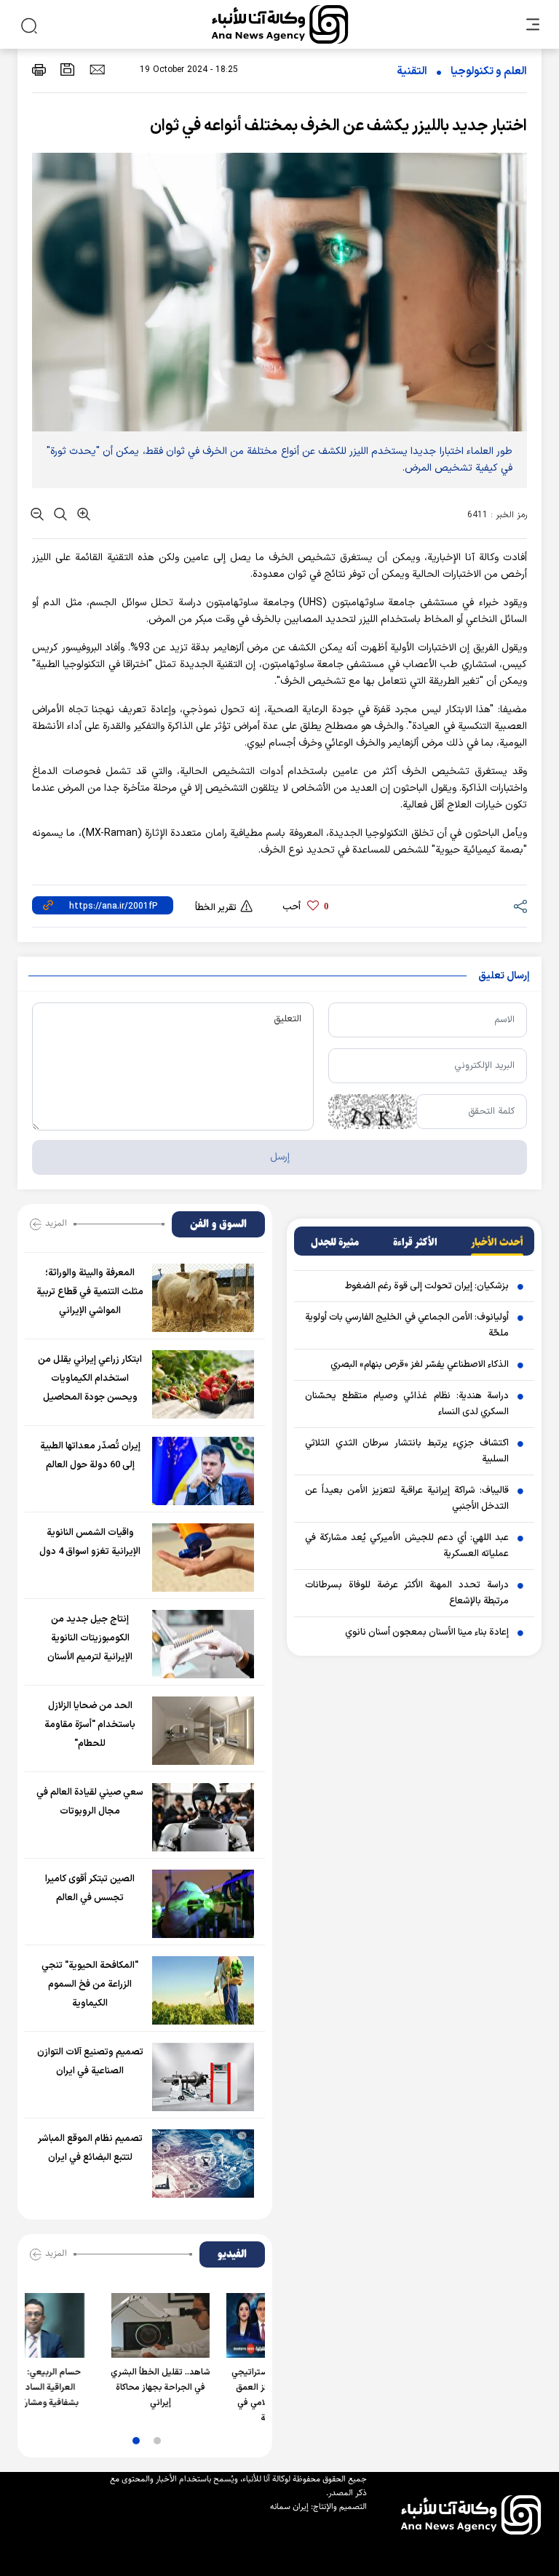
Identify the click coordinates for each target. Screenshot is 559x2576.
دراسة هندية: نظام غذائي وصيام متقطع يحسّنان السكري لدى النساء (407, 1404)
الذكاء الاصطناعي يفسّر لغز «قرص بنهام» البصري (420, 1365)
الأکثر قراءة (415, 1243)
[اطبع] (39, 69)
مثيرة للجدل (335, 1243)
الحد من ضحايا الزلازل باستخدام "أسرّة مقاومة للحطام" (90, 1725)
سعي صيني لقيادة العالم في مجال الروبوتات (90, 1802)
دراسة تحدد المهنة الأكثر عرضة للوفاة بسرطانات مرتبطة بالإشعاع (407, 1593)
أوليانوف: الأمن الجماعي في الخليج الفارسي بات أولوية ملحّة (407, 1325)
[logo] (280, 24)
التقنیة (412, 72)
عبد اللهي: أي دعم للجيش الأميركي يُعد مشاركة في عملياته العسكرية (407, 1546)
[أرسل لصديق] (97, 69)
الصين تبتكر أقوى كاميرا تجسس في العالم (90, 1889)
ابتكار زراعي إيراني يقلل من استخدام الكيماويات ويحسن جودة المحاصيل (90, 1379)
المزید (56, 1223)
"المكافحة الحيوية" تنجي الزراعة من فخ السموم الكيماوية (90, 1985)
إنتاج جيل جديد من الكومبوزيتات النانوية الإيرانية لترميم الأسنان (90, 1638)
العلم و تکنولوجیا (489, 72)
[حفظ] (68, 69)
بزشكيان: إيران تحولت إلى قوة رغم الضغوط (427, 1286)
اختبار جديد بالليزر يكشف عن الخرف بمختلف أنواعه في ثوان (338, 126)
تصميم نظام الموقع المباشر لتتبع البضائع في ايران (90, 2148)
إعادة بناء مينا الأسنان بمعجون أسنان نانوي (427, 1632)
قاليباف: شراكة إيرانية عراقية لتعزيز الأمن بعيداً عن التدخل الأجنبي (407, 1499)
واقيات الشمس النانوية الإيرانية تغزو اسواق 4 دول (90, 1542)
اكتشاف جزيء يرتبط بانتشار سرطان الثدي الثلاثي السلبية (407, 1451)
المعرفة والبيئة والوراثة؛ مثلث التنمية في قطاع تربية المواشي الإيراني (90, 1292)
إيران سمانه (289, 2507)
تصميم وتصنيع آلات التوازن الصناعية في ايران (90, 2062)
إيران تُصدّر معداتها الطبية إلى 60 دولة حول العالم (90, 1456)
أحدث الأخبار (497, 1243)
